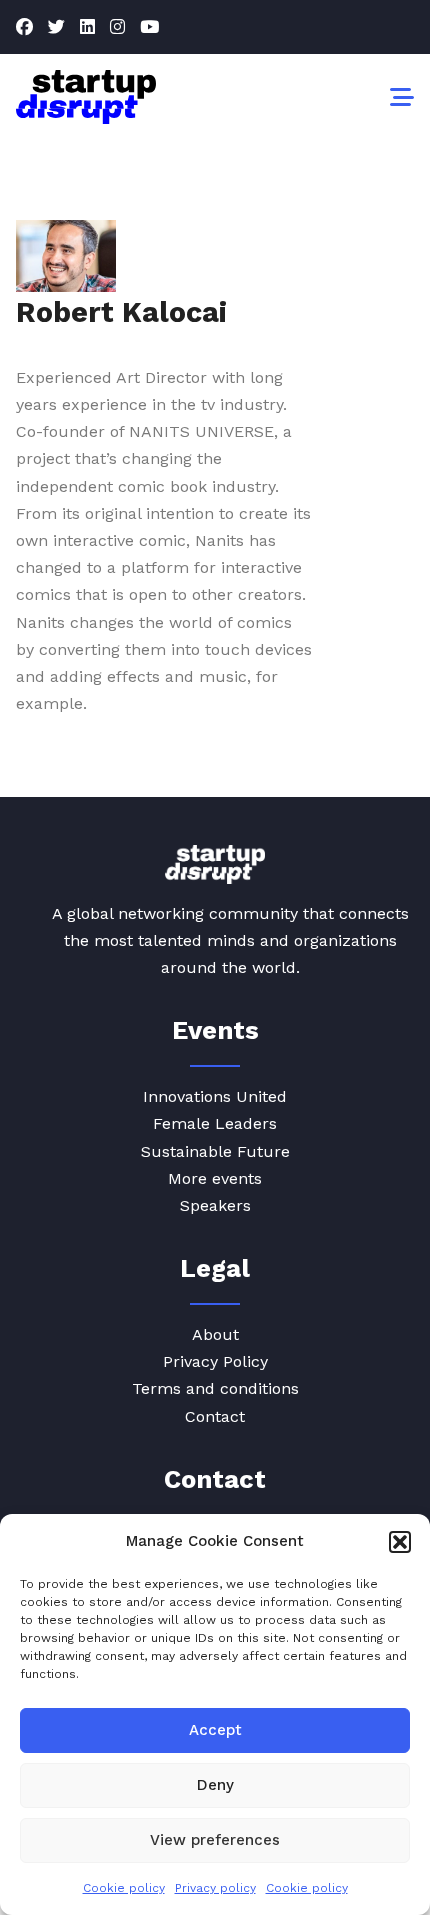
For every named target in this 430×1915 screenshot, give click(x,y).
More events (215, 1178)
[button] (400, 1542)
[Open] (402, 97)
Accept (215, 1730)
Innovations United (215, 1096)
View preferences (215, 1840)
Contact (215, 1416)
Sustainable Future (215, 1151)
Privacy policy (215, 1888)
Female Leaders (215, 1123)
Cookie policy (124, 1888)
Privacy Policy (215, 1361)
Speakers (215, 1205)
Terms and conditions (215, 1388)
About (215, 1334)
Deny (215, 1785)
